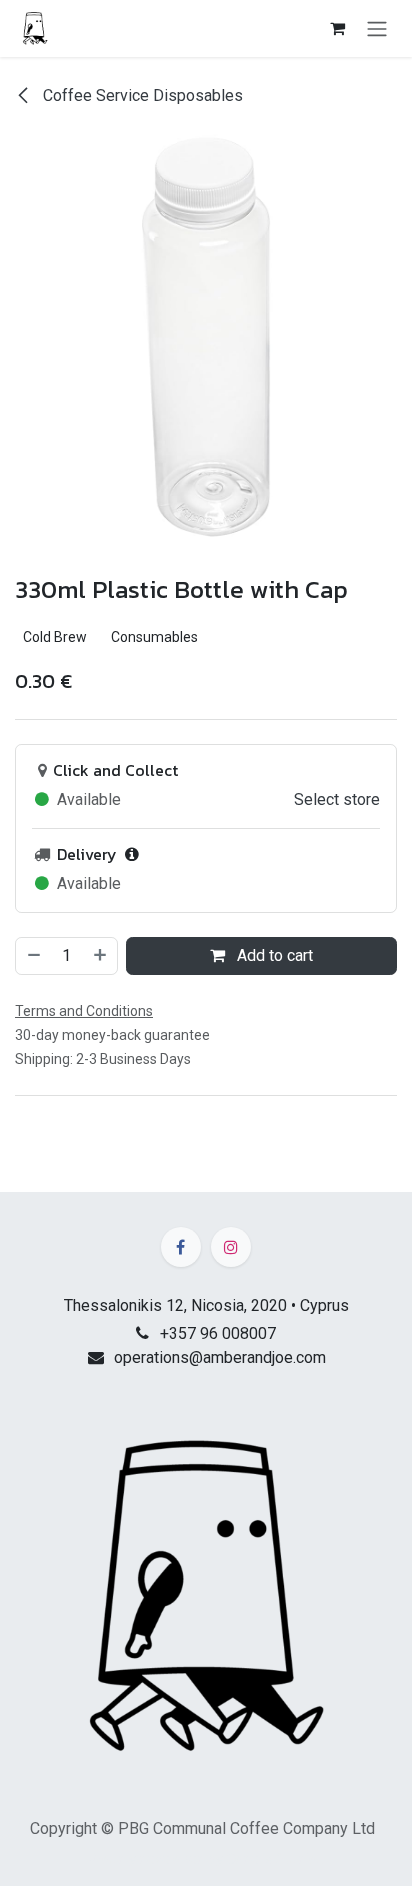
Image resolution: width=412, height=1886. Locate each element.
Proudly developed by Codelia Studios (206, 1859)
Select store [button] (337, 799)
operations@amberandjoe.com (220, 1357)
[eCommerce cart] (337, 28)
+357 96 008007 (218, 1333)
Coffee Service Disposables (141, 95)
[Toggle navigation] (377, 28)
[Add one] (101, 956)
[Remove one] (33, 956)
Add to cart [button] (273, 955)
